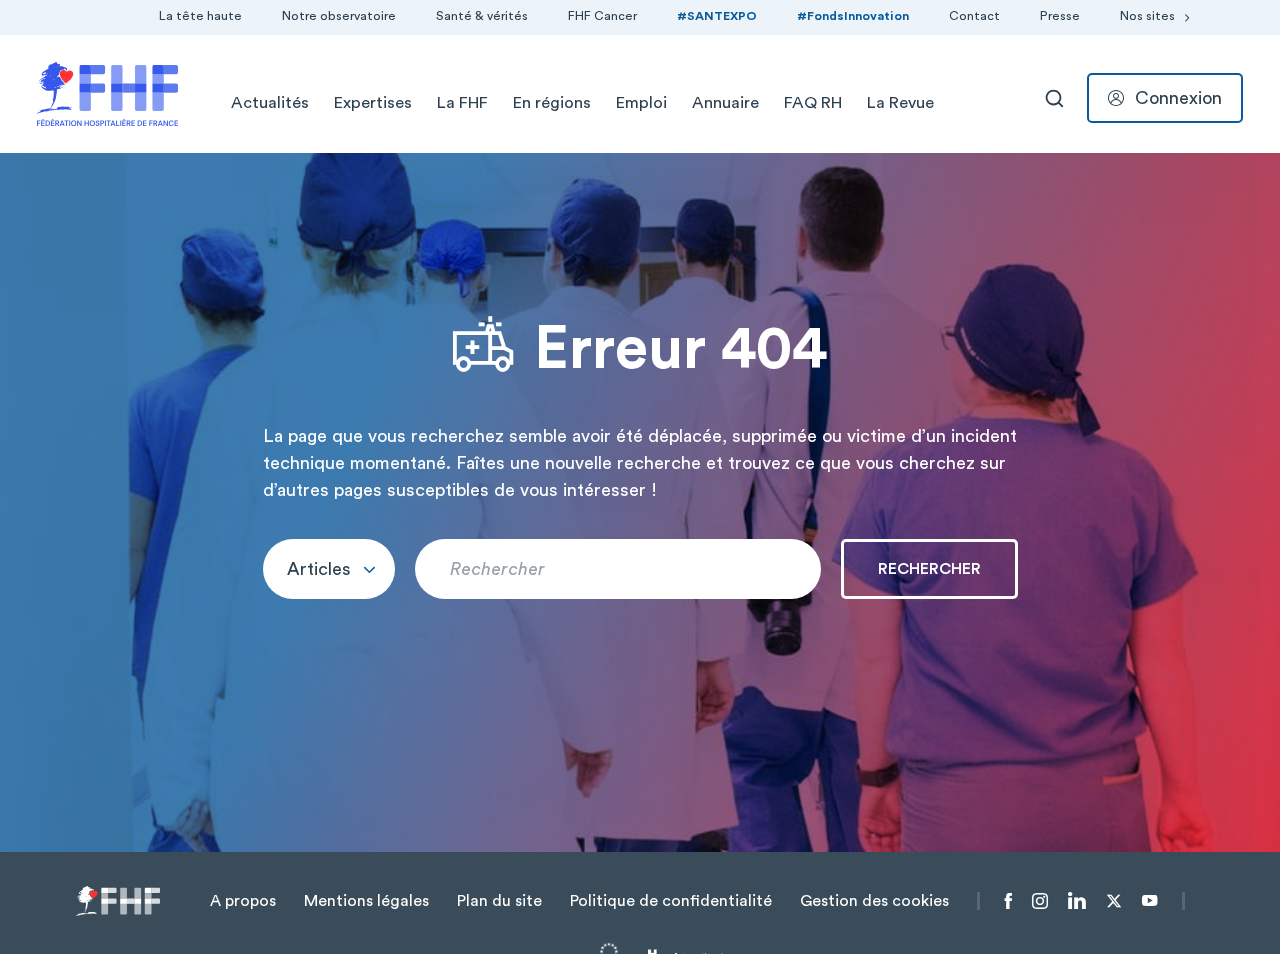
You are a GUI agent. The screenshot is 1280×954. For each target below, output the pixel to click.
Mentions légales (366, 901)
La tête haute (200, 16)
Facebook (1008, 901)
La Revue (900, 103)
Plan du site (499, 901)
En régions (552, 103)
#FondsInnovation (853, 16)
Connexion (1178, 98)
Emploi (641, 103)
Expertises (373, 103)
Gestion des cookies (874, 901)
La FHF (462, 103)
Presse (1060, 16)
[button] (329, 569)
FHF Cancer (602, 16)
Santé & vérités (482, 16)
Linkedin (1077, 901)
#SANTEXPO (717, 16)
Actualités (270, 103)
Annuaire (725, 103)
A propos (243, 901)
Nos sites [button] (1147, 16)
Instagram (1040, 901)
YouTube (1149, 901)
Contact (974, 16)
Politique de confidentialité (671, 901)
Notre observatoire (339, 16)
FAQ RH (813, 103)
